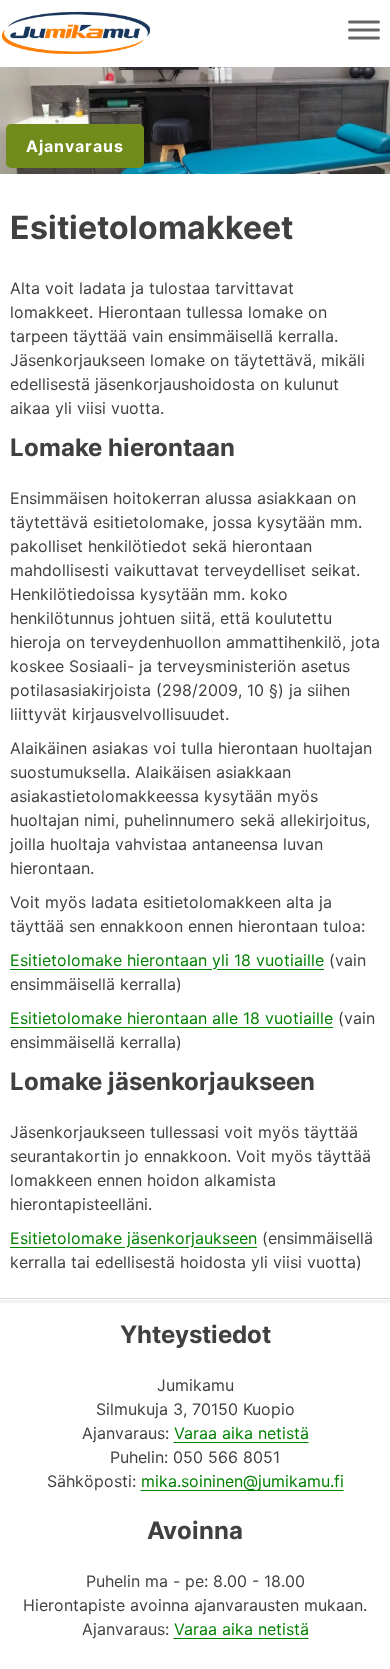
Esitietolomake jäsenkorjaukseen (133, 1238)
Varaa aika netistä (241, 1433)
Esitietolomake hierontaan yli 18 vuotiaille (167, 960)
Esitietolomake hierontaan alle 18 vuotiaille (171, 1018)
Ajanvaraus (75, 146)
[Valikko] (364, 30)
